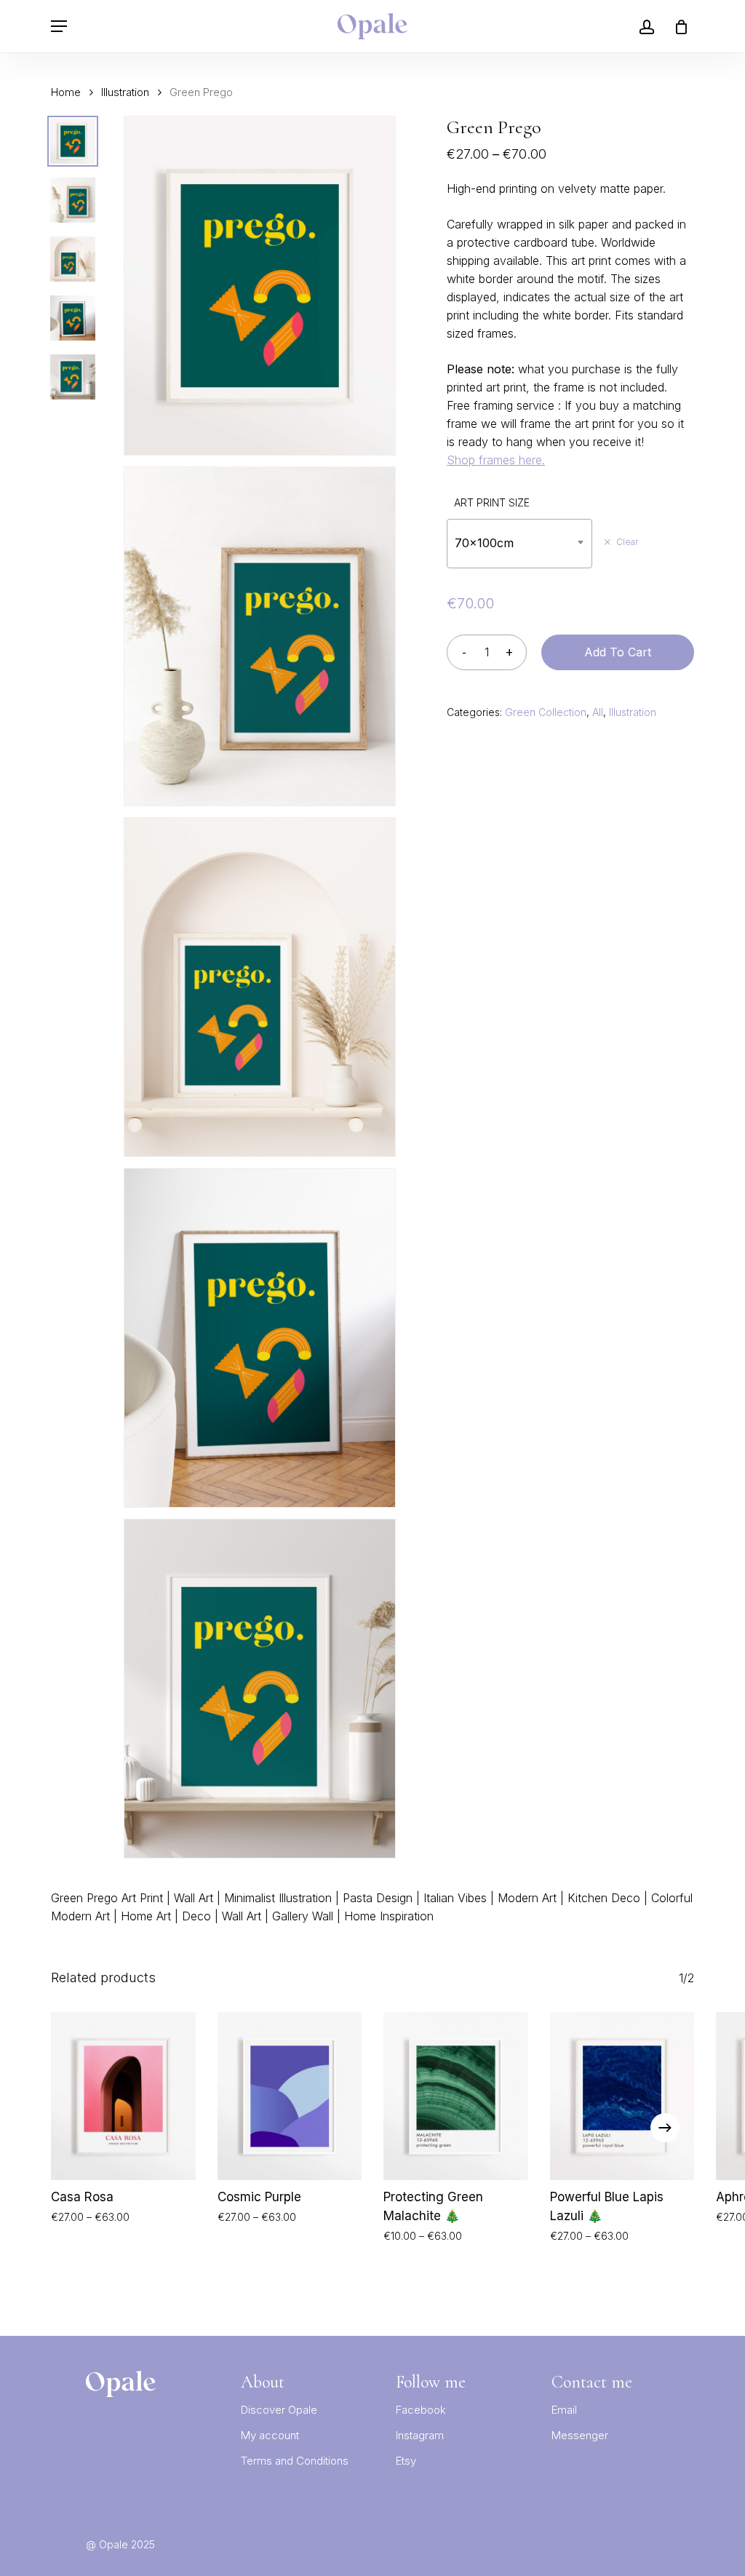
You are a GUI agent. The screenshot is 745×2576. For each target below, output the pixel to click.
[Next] (665, 2128)
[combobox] (519, 543)
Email (564, 2410)
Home (66, 92)
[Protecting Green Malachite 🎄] (456, 2096)
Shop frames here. (496, 460)
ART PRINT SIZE (492, 502)
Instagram (420, 2435)
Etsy (406, 2461)
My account (270, 2435)
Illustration (125, 92)
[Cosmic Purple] (290, 2096)
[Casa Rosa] (123, 2096)
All (598, 712)
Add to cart (618, 652)
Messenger (580, 2435)
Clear (627, 542)
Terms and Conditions (295, 2461)
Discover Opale (279, 2410)
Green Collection (546, 712)
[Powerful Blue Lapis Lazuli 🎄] (622, 2096)
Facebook (421, 2410)
